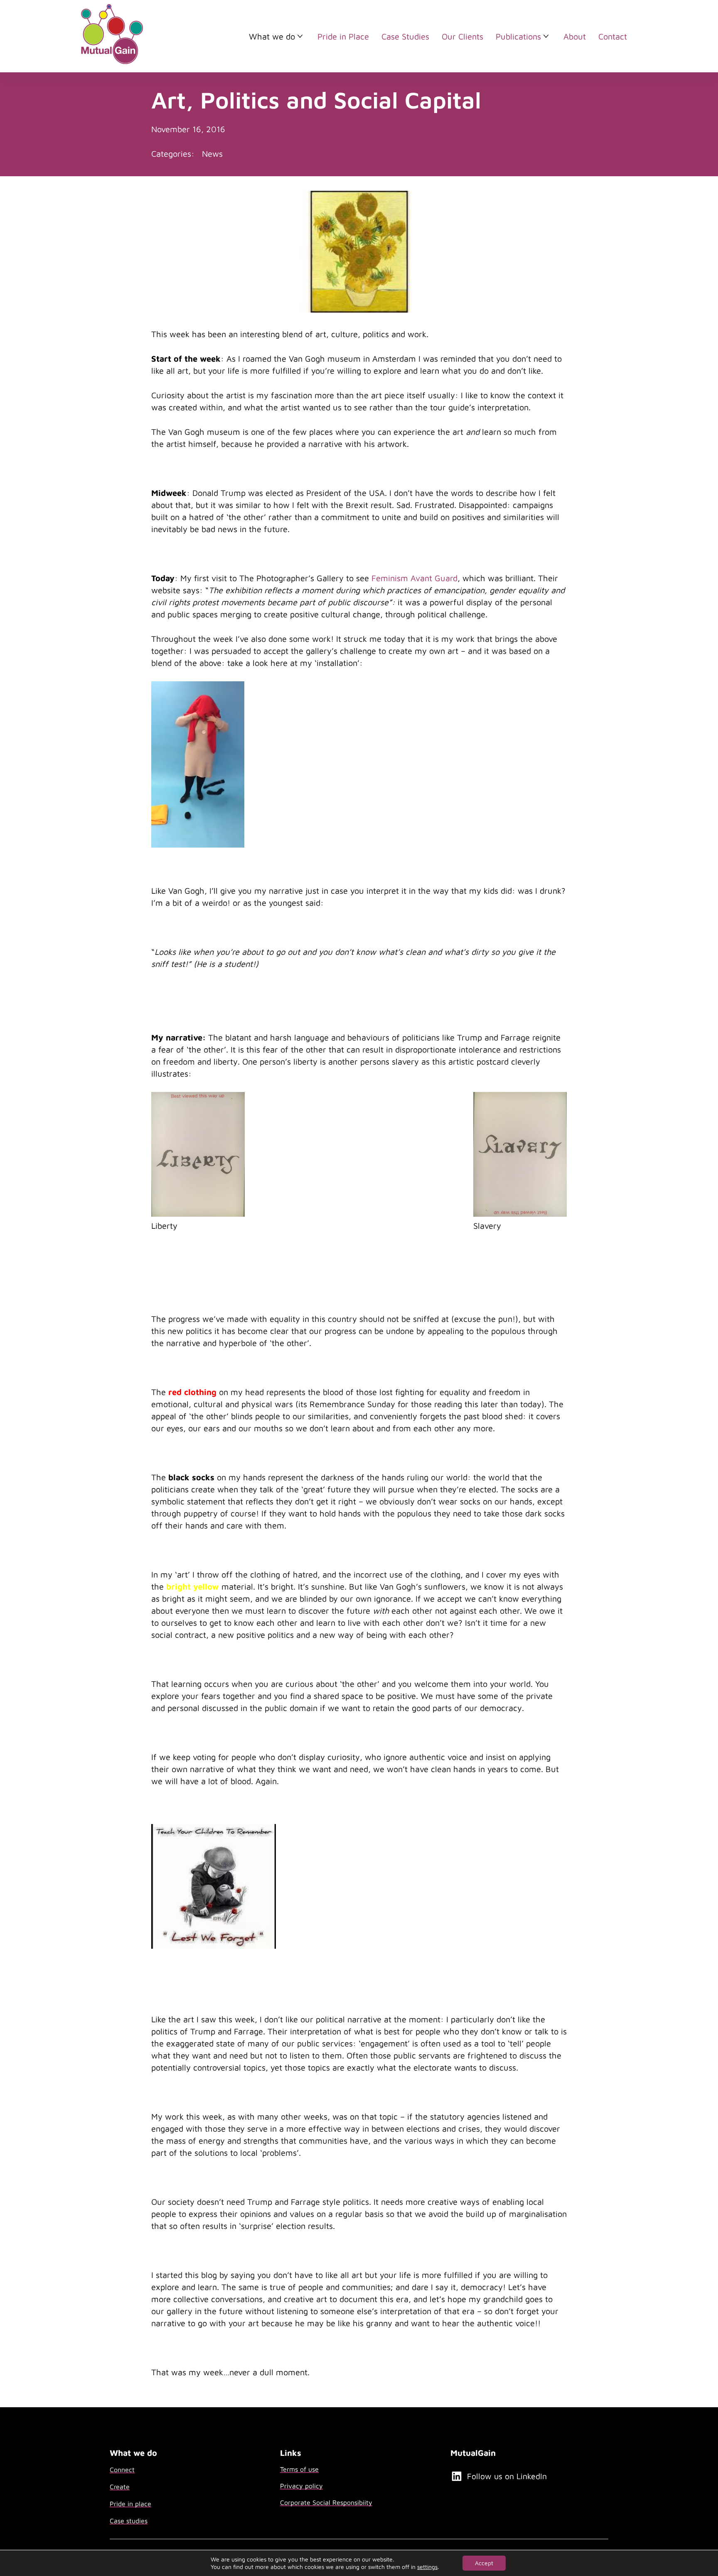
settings (427, 2567)
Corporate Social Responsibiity (326, 2502)
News (212, 154)
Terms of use (299, 2469)
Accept (484, 2563)
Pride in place (130, 2504)
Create (120, 2487)
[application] (198, 764)
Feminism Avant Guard (414, 578)
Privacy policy (301, 2486)
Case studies (129, 2521)
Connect (122, 2470)
